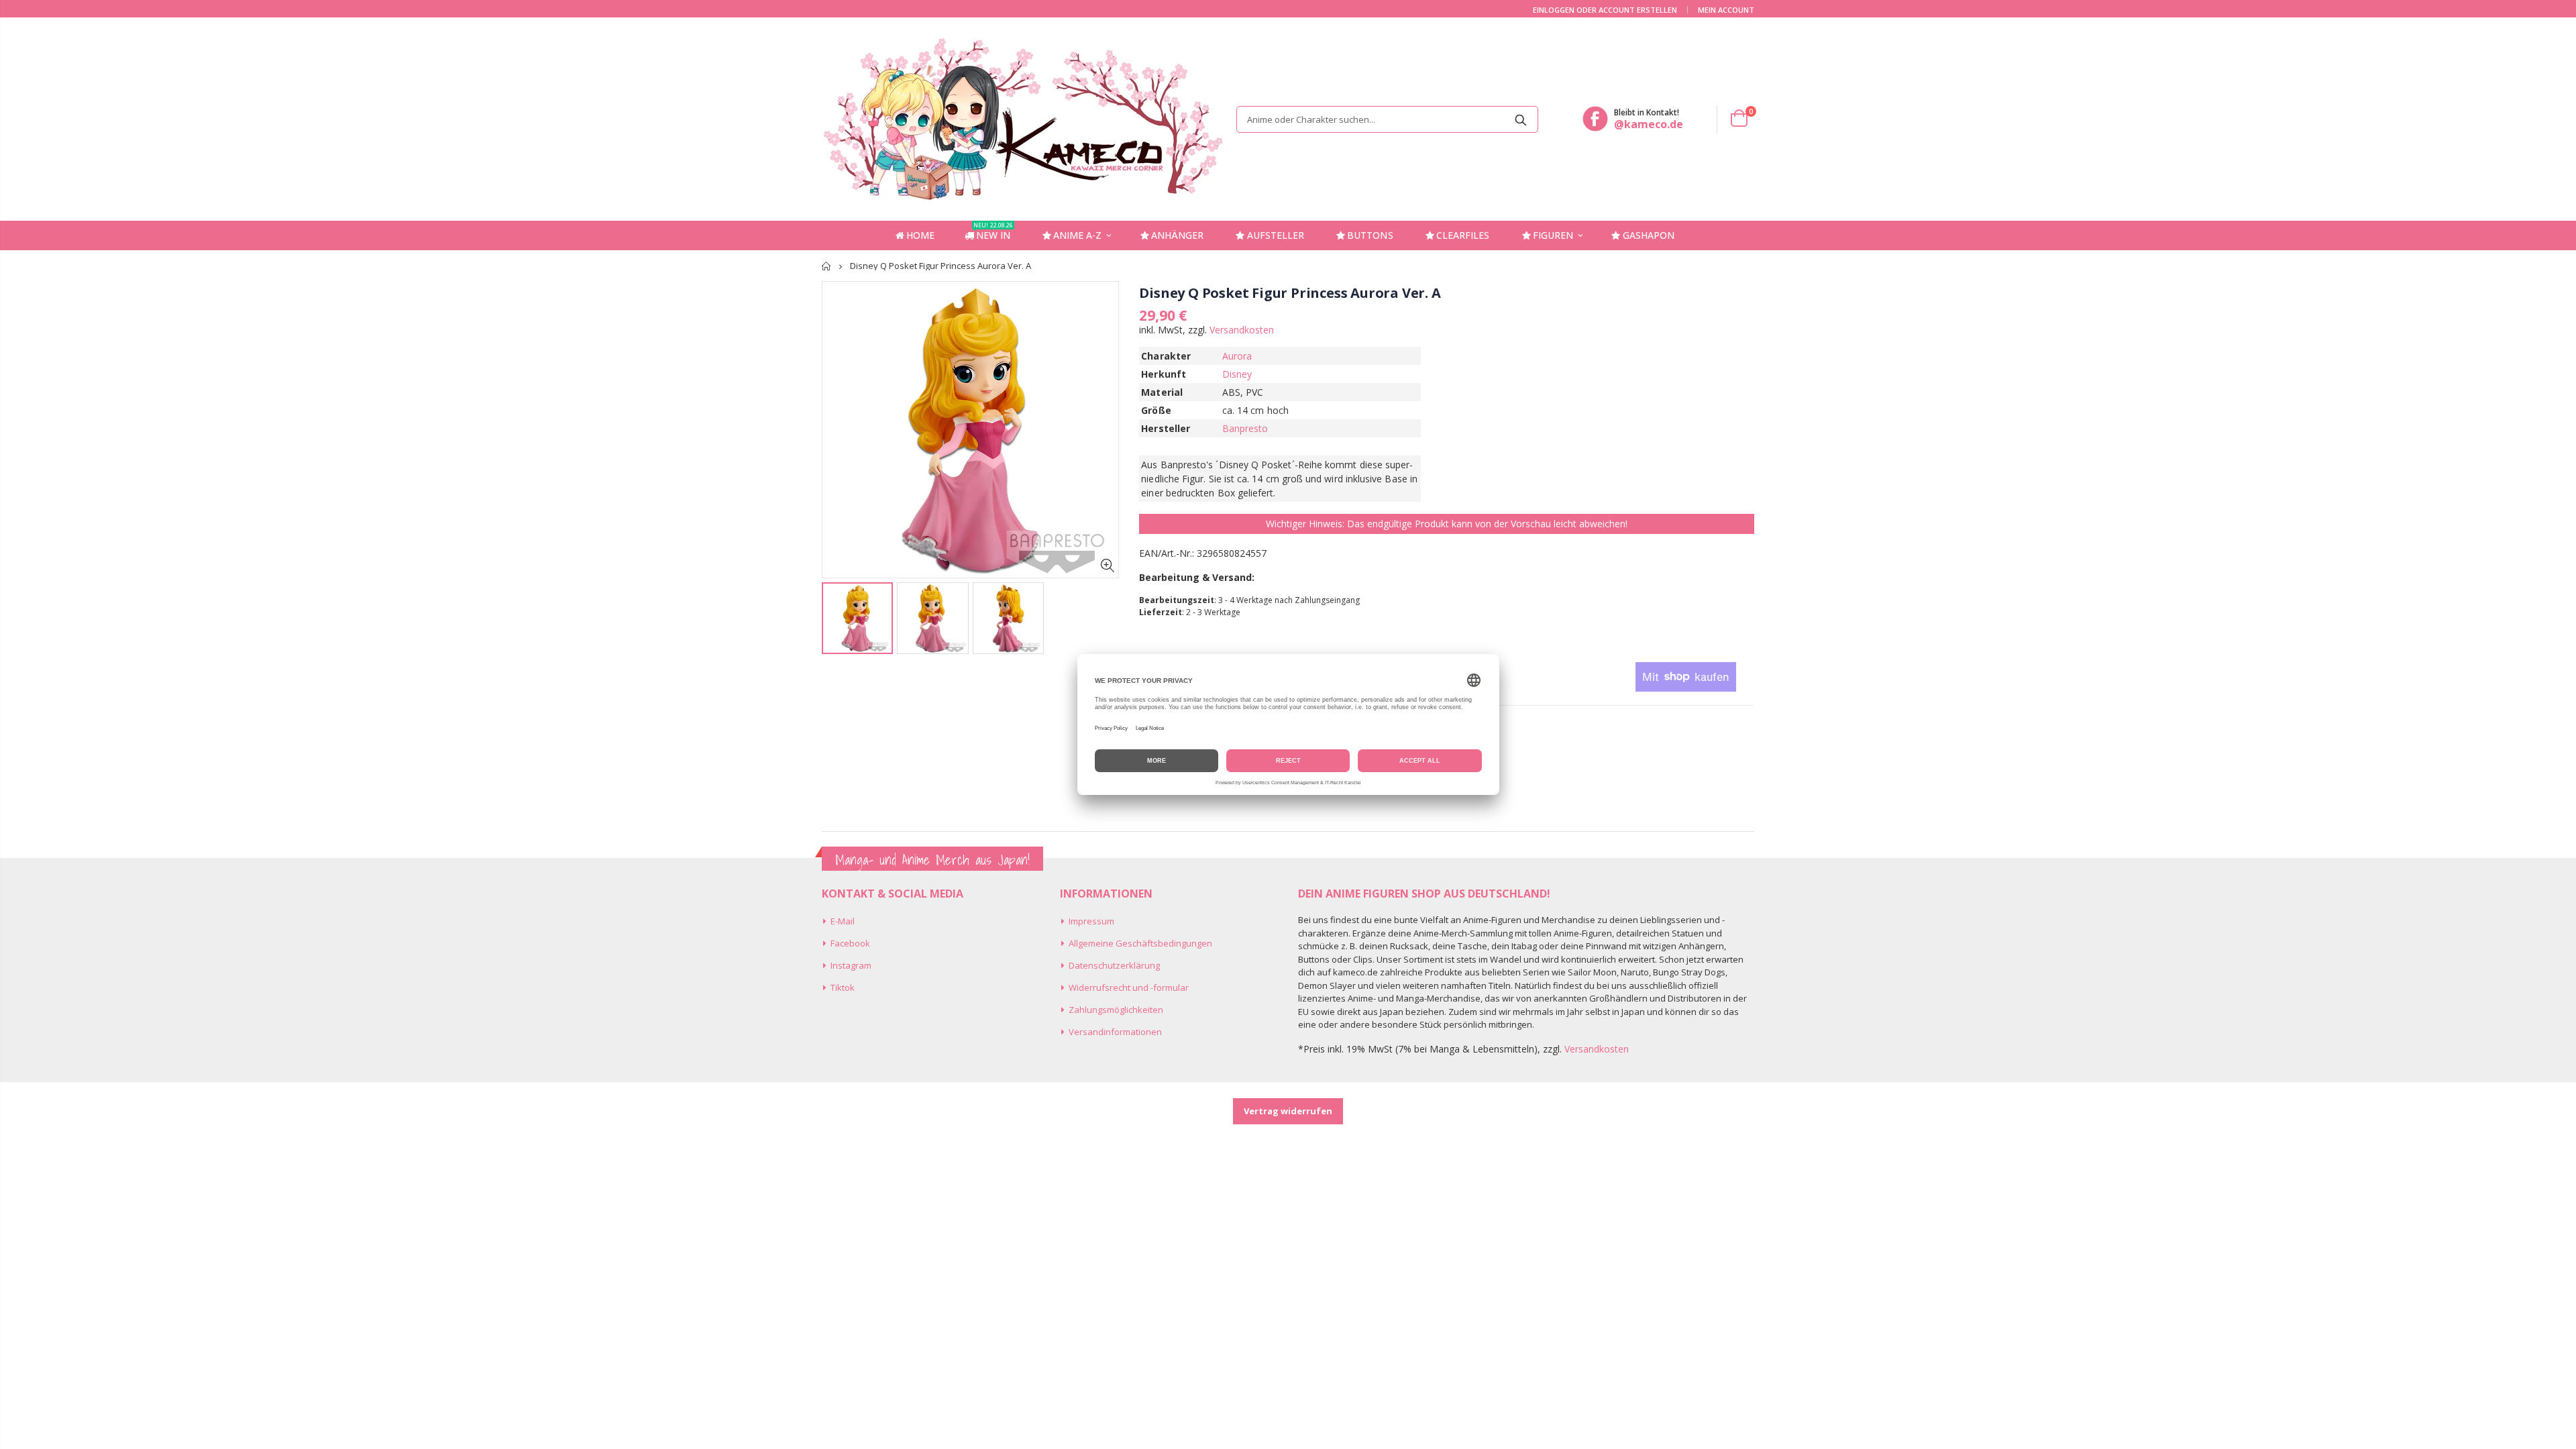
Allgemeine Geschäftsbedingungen (1140, 943)
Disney (1237, 374)
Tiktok (843, 987)
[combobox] (1387, 119)
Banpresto (1245, 428)
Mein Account (1726, 10)
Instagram (851, 965)
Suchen (1521, 119)
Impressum (1091, 921)
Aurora (1237, 356)
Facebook (850, 943)
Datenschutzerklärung (1114, 965)
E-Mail (843, 921)
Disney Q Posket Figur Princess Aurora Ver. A (1290, 293)
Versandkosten (1242, 330)
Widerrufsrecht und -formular (1129, 987)
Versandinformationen (1115, 1032)
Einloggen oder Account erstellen (1605, 10)
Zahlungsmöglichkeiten (1116, 1010)
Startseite (827, 266)
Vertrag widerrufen (1288, 1111)
